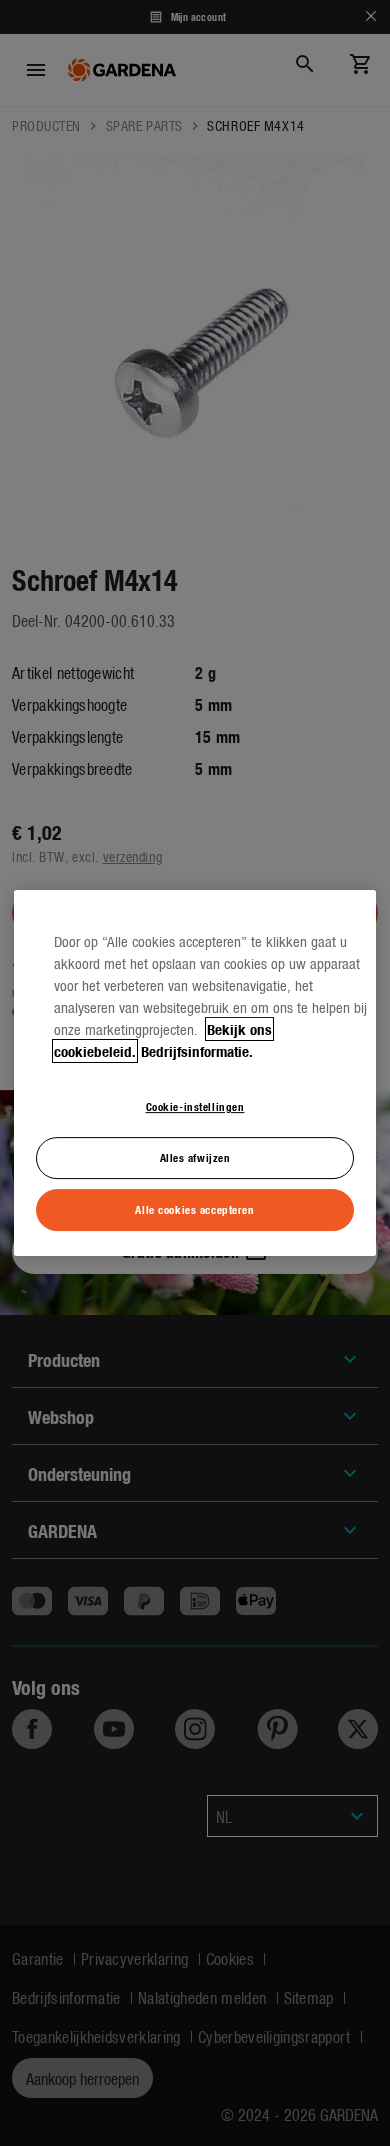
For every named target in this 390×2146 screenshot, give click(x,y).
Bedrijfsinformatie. (197, 1051)
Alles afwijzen (195, 1157)
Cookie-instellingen (195, 1106)
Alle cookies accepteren (194, 1209)
